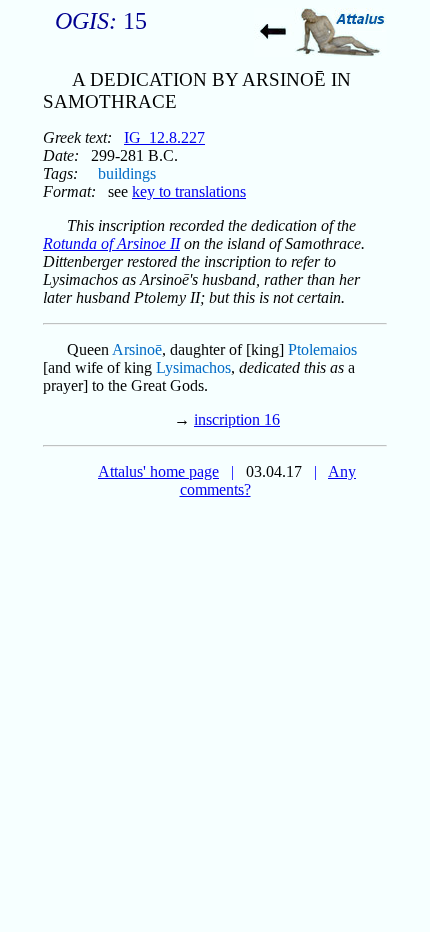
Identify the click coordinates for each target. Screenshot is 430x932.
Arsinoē (137, 349)
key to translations (189, 191)
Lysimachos (193, 367)
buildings (127, 173)
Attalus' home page (158, 471)
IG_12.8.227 (164, 137)
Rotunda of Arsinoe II (111, 243)
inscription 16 (237, 419)
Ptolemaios (322, 349)
